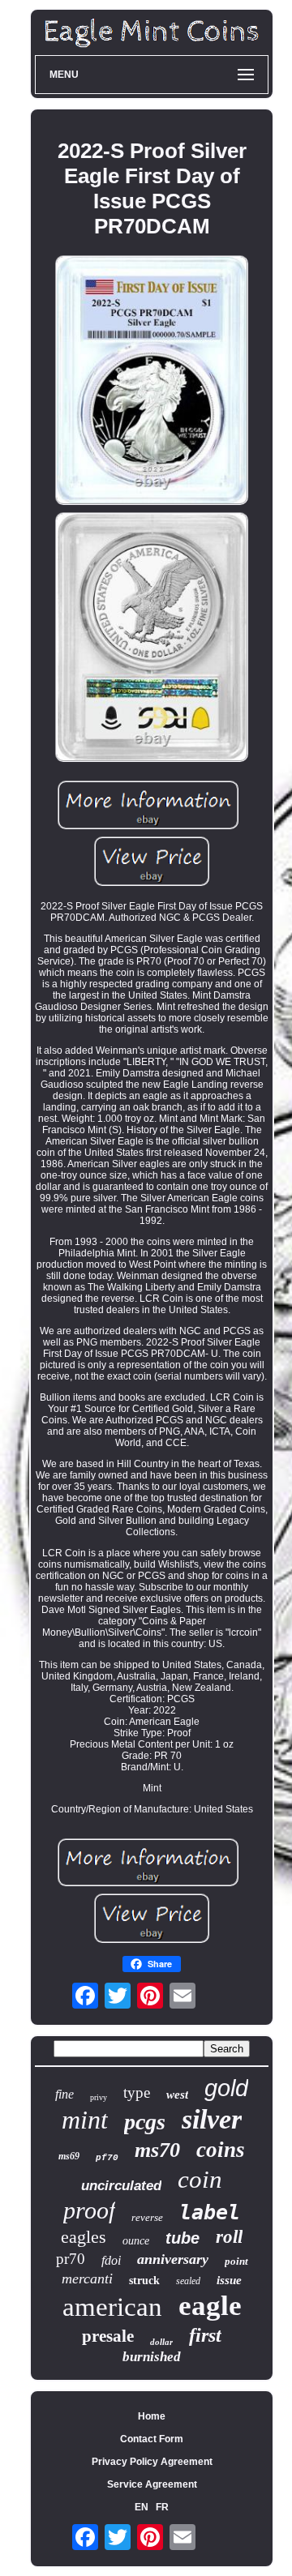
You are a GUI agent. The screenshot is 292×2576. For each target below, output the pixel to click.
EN (142, 2507)
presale (108, 2336)
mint (85, 2120)
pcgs (145, 2122)
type (137, 2092)
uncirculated (121, 2186)
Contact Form (152, 2439)
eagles (84, 2237)
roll (229, 2237)
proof (89, 2210)
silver (212, 2119)
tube (182, 2238)
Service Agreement (152, 2484)
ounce (136, 2241)
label (210, 2212)
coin (200, 2179)
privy (99, 2097)
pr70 (71, 2259)
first (205, 2335)
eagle (210, 2306)
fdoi (111, 2260)
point (236, 2261)
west (177, 2095)
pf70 (107, 2158)
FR (162, 2507)
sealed (188, 2281)
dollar (161, 2342)
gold (226, 2088)
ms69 (69, 2156)
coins (221, 2150)
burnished (152, 2357)
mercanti (87, 2279)
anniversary (173, 2259)
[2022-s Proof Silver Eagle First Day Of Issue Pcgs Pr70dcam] (152, 381)
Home (152, 2416)
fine (64, 2094)
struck (144, 2281)
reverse (147, 2217)
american (112, 2307)
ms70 (157, 2150)
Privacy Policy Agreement (152, 2462)
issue (229, 2280)
